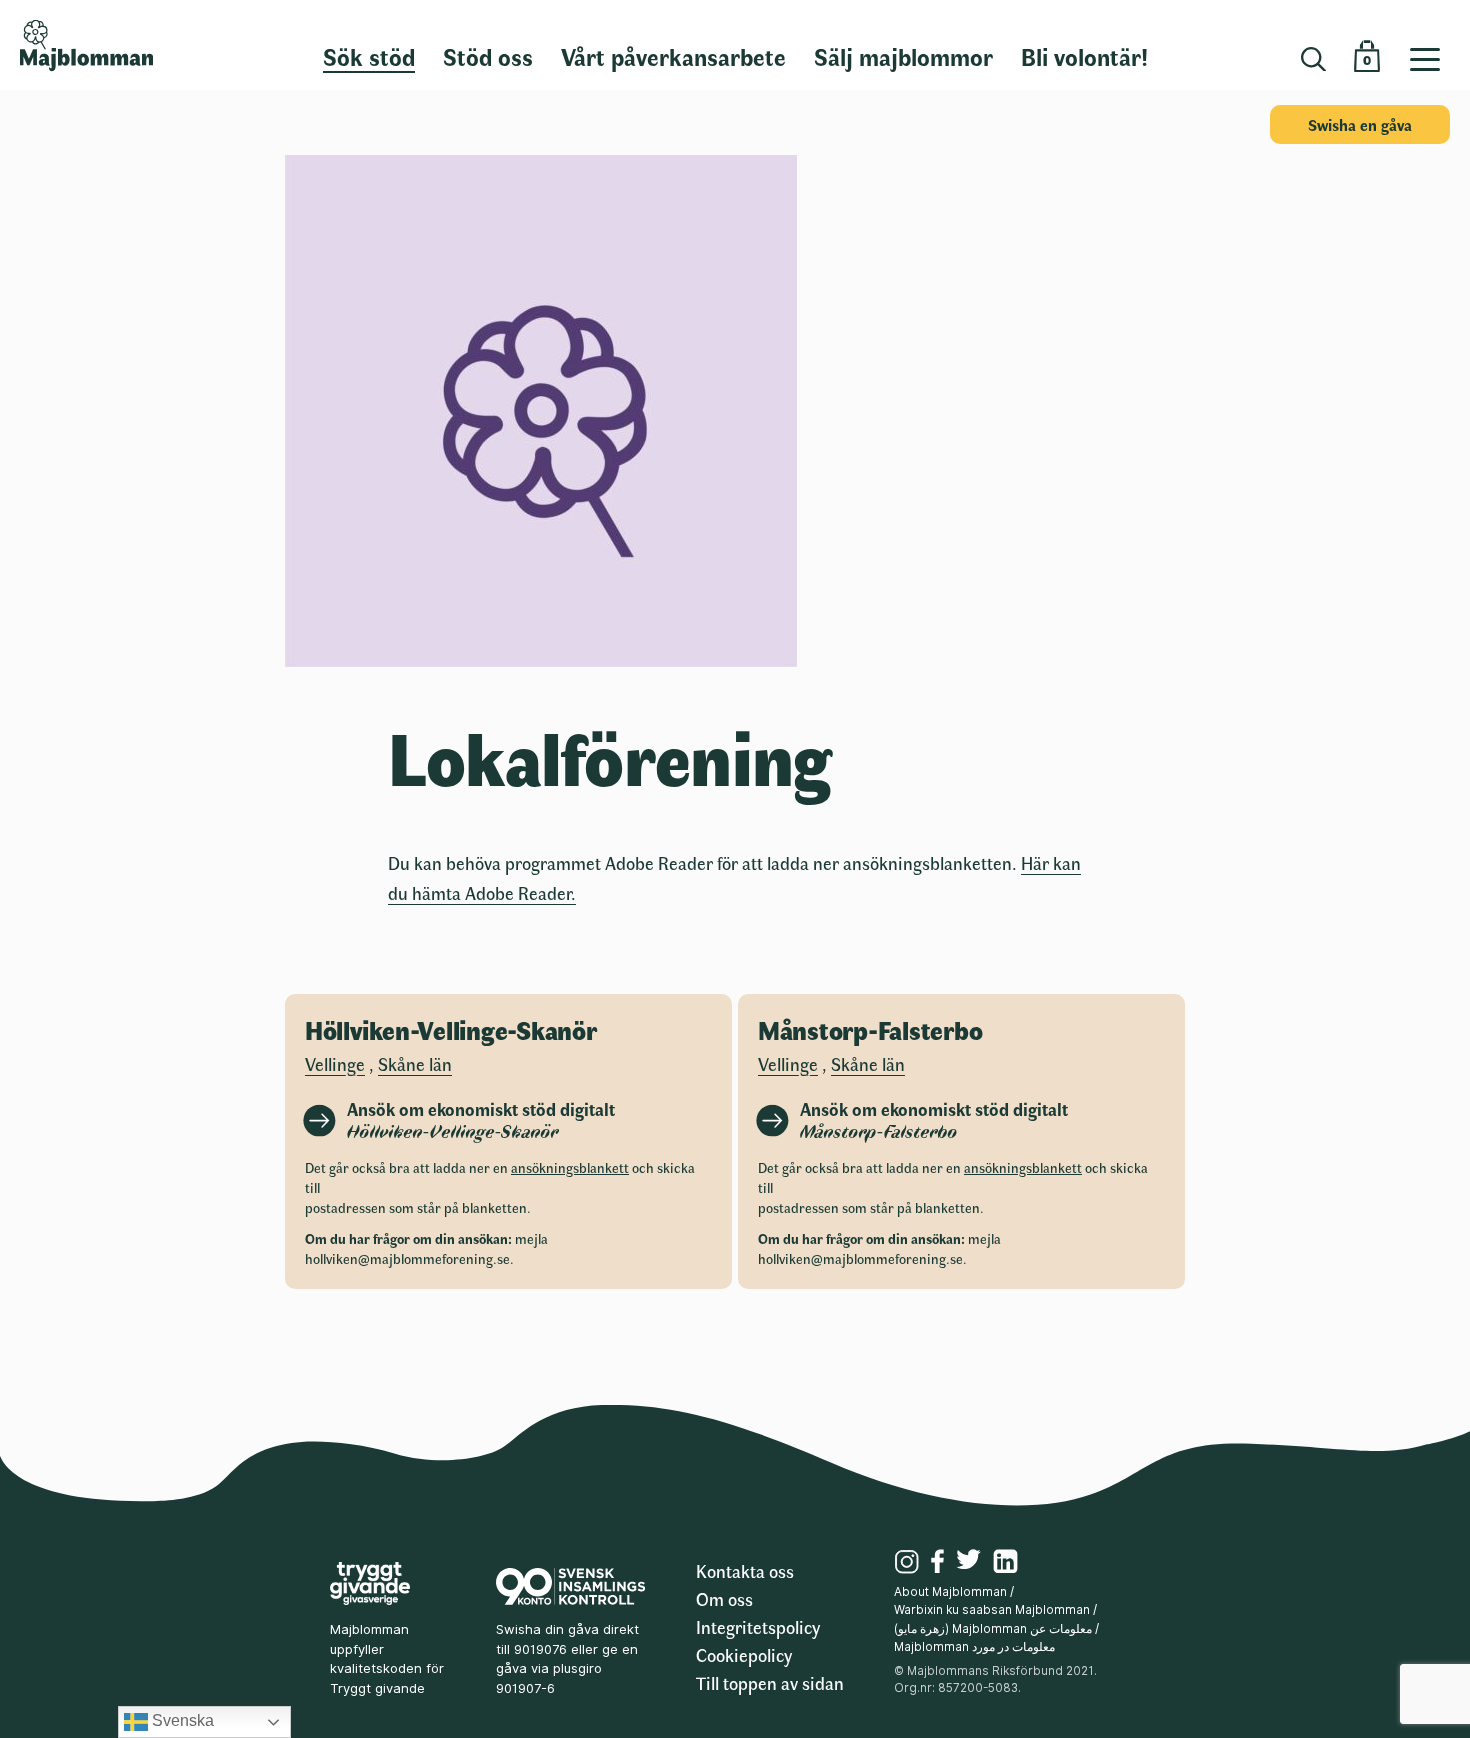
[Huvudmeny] (1432, 45)
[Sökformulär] (1313, 59)
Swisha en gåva (1360, 124)
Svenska (181, 1720)
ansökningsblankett (570, 1167)
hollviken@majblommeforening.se (407, 1258)
